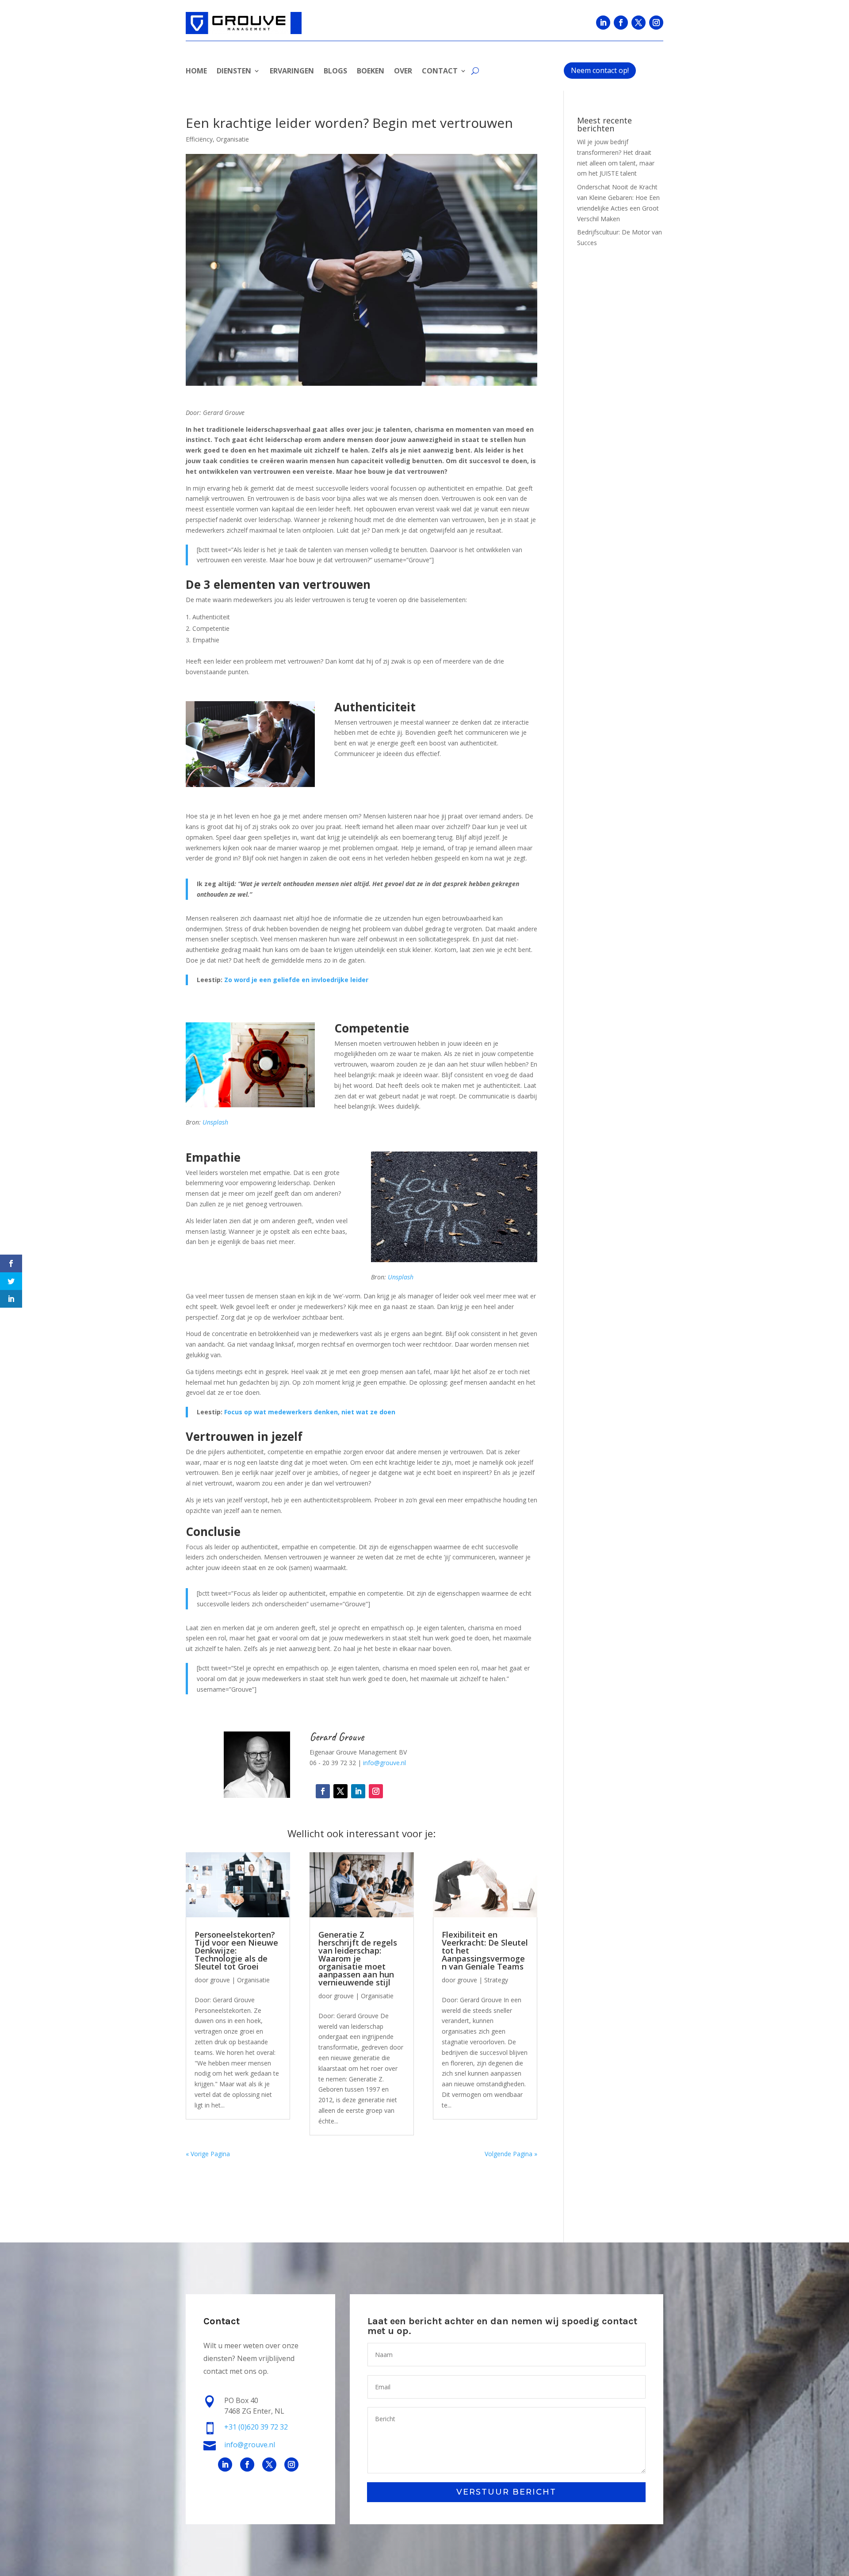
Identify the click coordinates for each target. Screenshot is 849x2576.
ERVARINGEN (292, 72)
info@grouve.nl (384, 1763)
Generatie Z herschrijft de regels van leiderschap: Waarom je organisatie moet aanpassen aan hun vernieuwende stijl (358, 1958)
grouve (220, 1980)
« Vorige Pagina (208, 2154)
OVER (403, 72)
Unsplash (215, 1122)
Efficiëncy (199, 139)
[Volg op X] (639, 23)
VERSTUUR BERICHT (506, 2492)
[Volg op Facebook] (621, 23)
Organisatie (233, 139)
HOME (196, 72)
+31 (256, 2427)
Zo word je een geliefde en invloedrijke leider (296, 980)
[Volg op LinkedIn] (603, 23)
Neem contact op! (600, 70)
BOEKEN (371, 72)
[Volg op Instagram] (656, 23)
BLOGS (335, 72)
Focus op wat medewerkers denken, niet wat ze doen (310, 1412)
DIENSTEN (234, 72)
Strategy (496, 1980)
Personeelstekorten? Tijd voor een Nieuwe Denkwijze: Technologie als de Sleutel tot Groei (236, 1950)
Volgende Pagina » (511, 2154)
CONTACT (440, 72)
